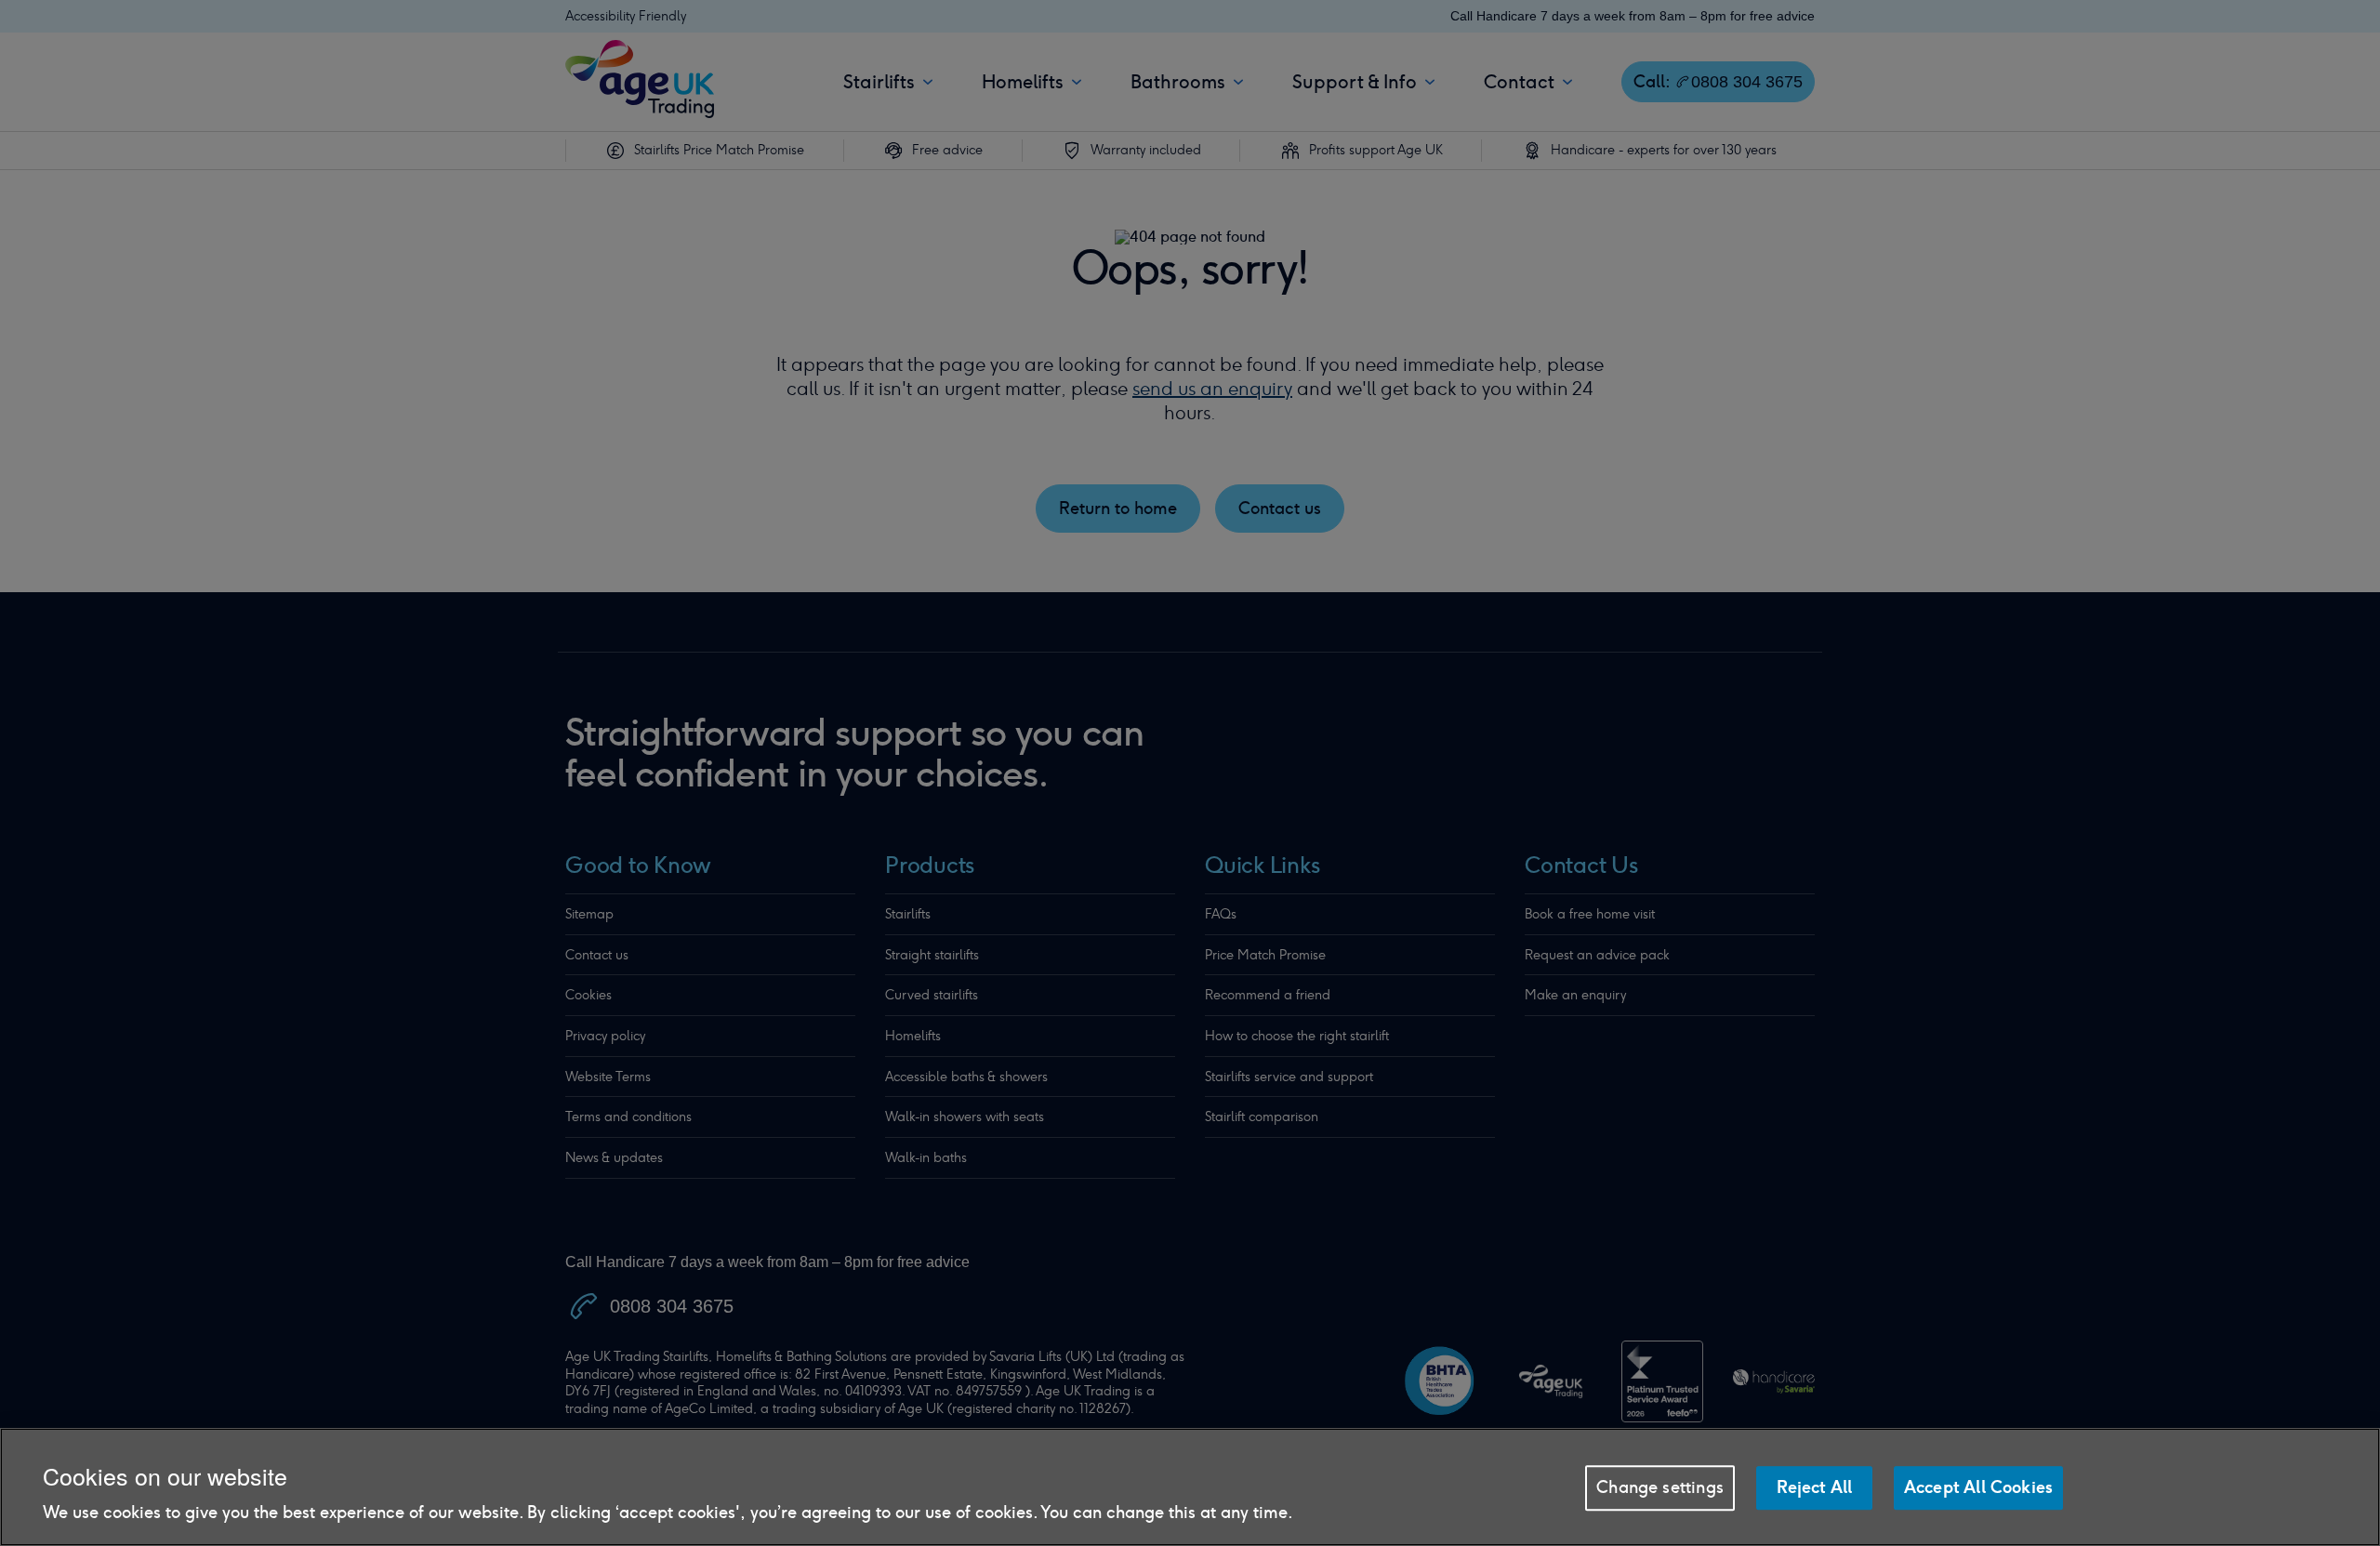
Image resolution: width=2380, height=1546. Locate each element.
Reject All (1815, 1487)
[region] (1190, 1487)
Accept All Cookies (1978, 1487)
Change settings (1660, 1487)
